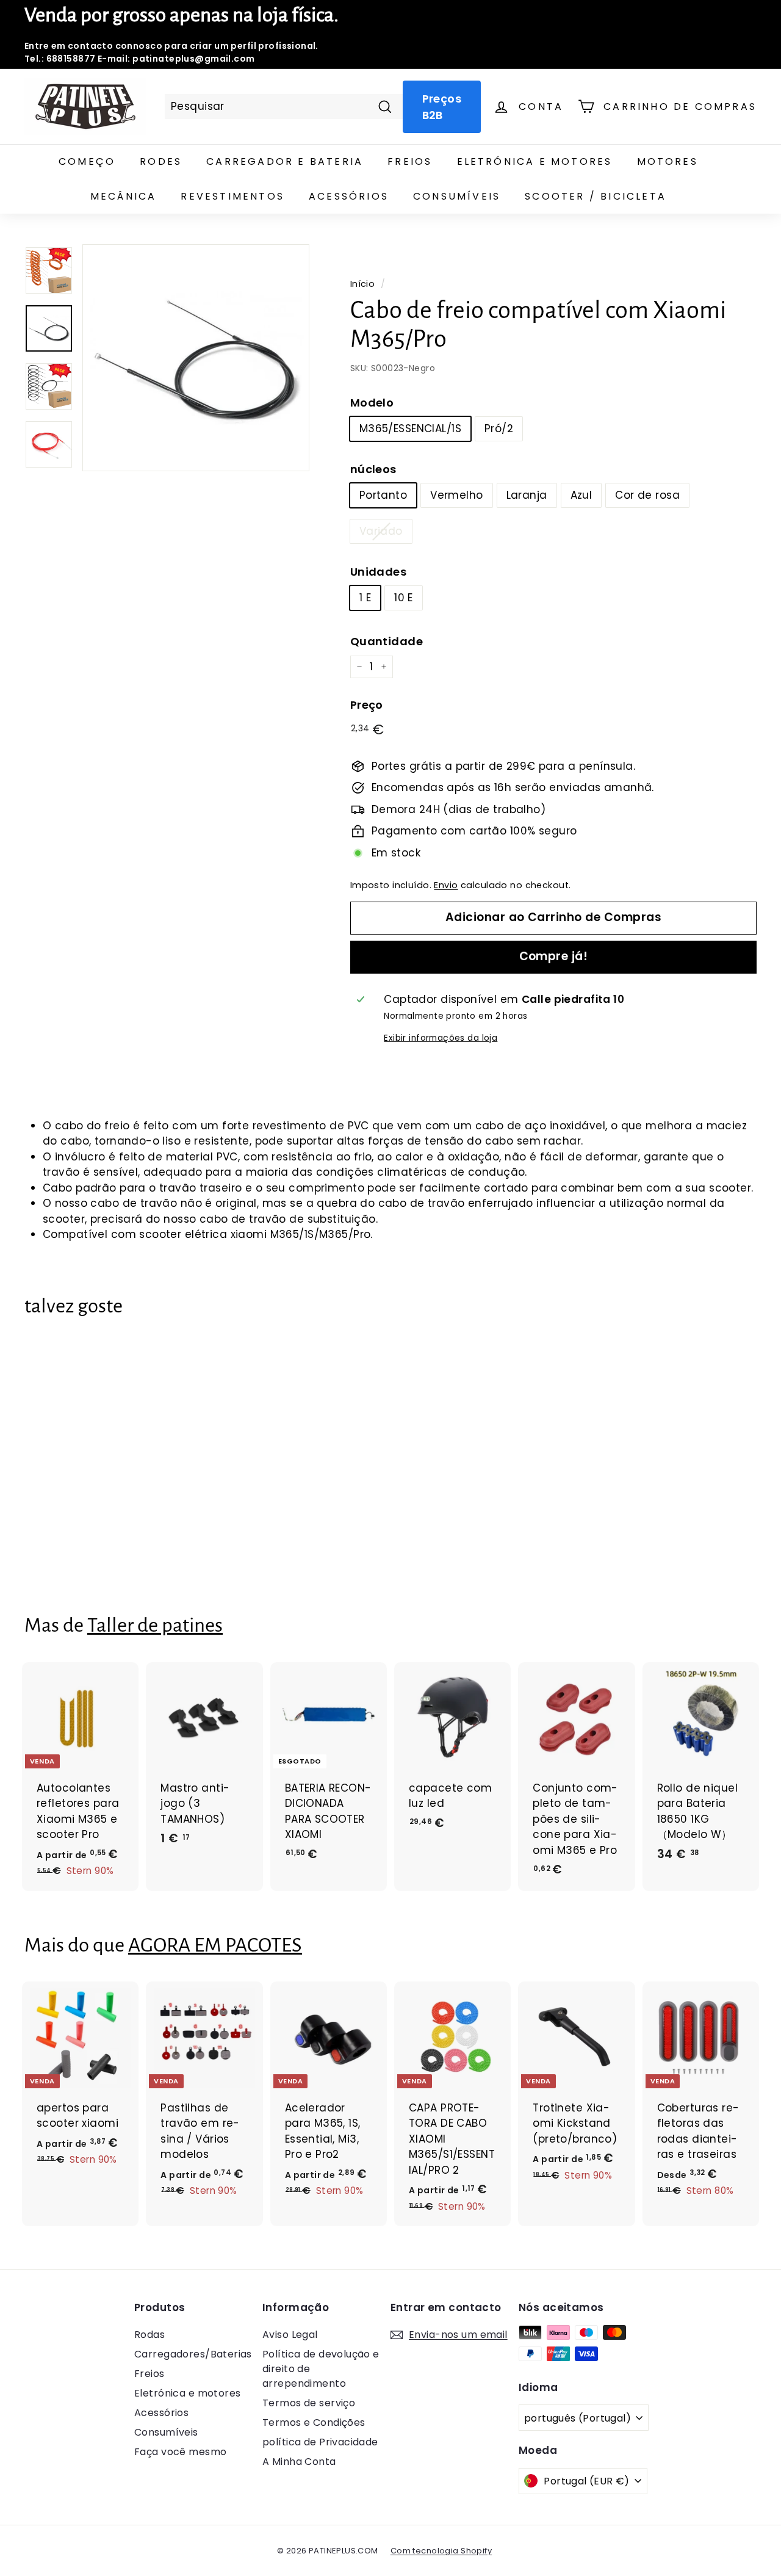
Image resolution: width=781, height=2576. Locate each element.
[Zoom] (196, 358)
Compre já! (554, 956)
